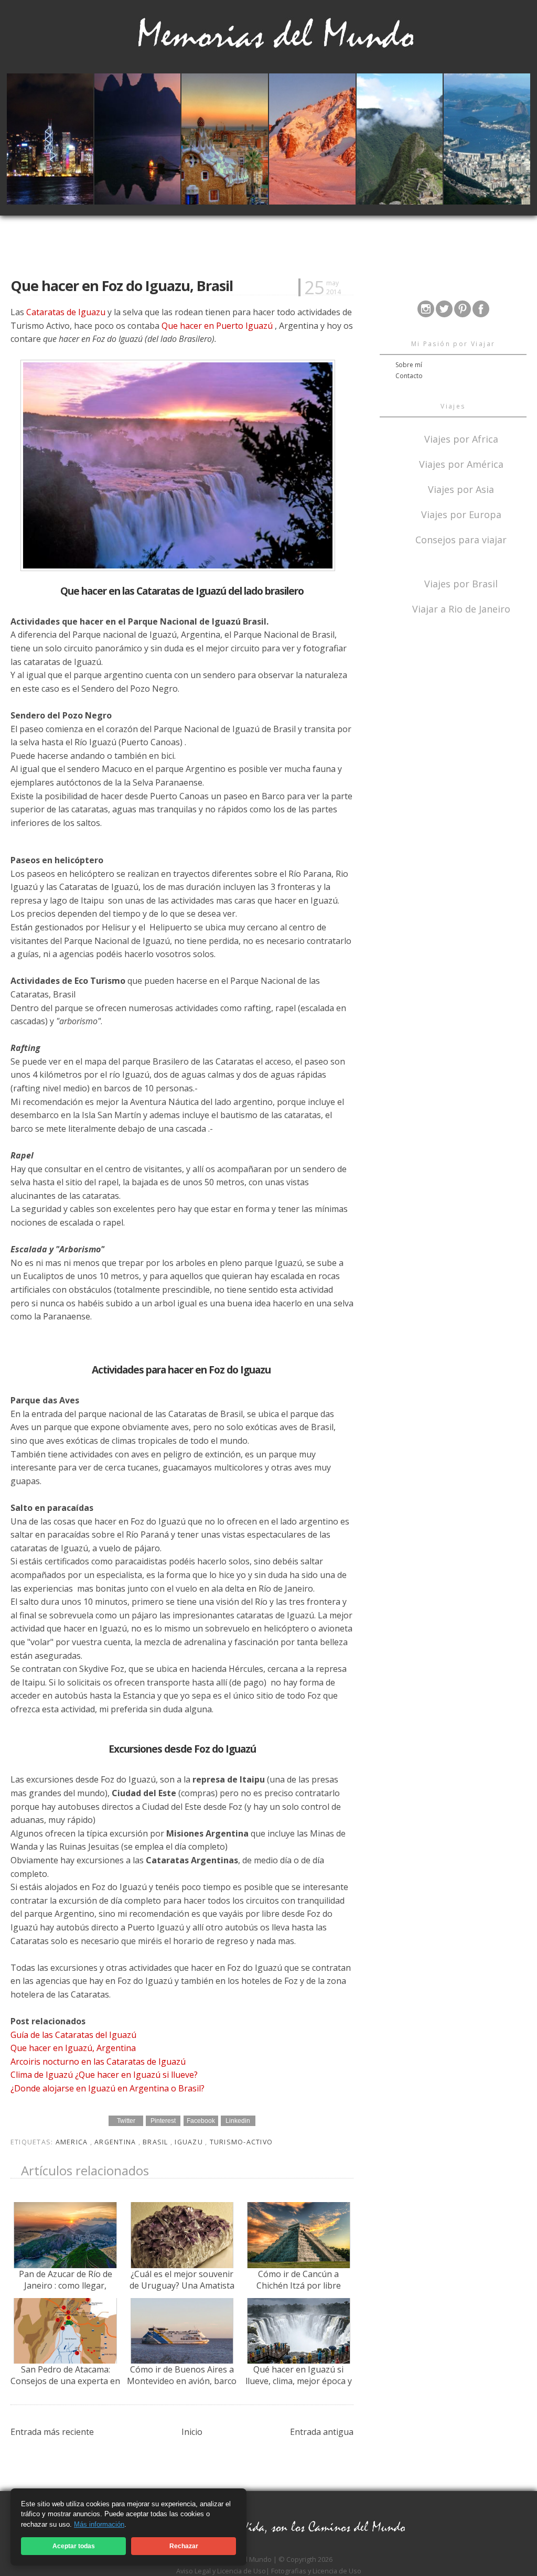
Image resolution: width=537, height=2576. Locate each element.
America (73, 2142)
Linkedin (238, 2121)
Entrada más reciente (52, 2432)
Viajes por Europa (461, 514)
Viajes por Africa (461, 438)
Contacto (409, 376)
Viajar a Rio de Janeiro (461, 609)
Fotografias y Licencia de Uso (316, 2571)
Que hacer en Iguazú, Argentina (73, 2048)
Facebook (201, 2121)
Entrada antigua (322, 2432)
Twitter (126, 2121)
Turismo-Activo (241, 2142)
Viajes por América (461, 463)
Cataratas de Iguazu (66, 312)
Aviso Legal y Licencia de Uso (221, 2571)
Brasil (157, 2142)
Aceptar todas (74, 2546)
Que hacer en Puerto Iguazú (217, 326)
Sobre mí (409, 365)
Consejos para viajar (461, 539)
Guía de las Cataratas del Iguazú (73, 2035)
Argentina (116, 2142)
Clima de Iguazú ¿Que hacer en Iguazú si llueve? (104, 2075)
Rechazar (184, 2546)
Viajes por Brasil (461, 583)
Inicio (192, 2432)
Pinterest (163, 2121)
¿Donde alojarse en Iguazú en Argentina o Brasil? (108, 2088)
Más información (99, 2524)
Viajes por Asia (461, 489)
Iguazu (190, 2142)
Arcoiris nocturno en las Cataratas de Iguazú (98, 2062)
